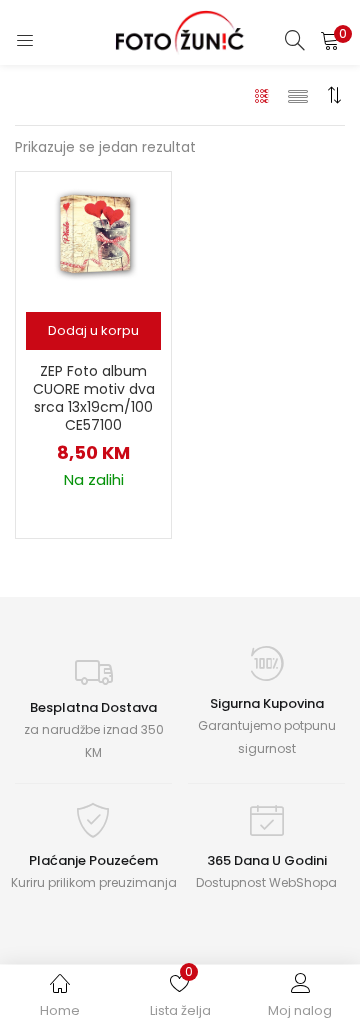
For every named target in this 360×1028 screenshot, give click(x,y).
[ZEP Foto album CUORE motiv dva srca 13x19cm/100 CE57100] (94, 236)
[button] (330, 40)
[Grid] (262, 95)
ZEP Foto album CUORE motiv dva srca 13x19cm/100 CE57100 (94, 398)
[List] (298, 95)
